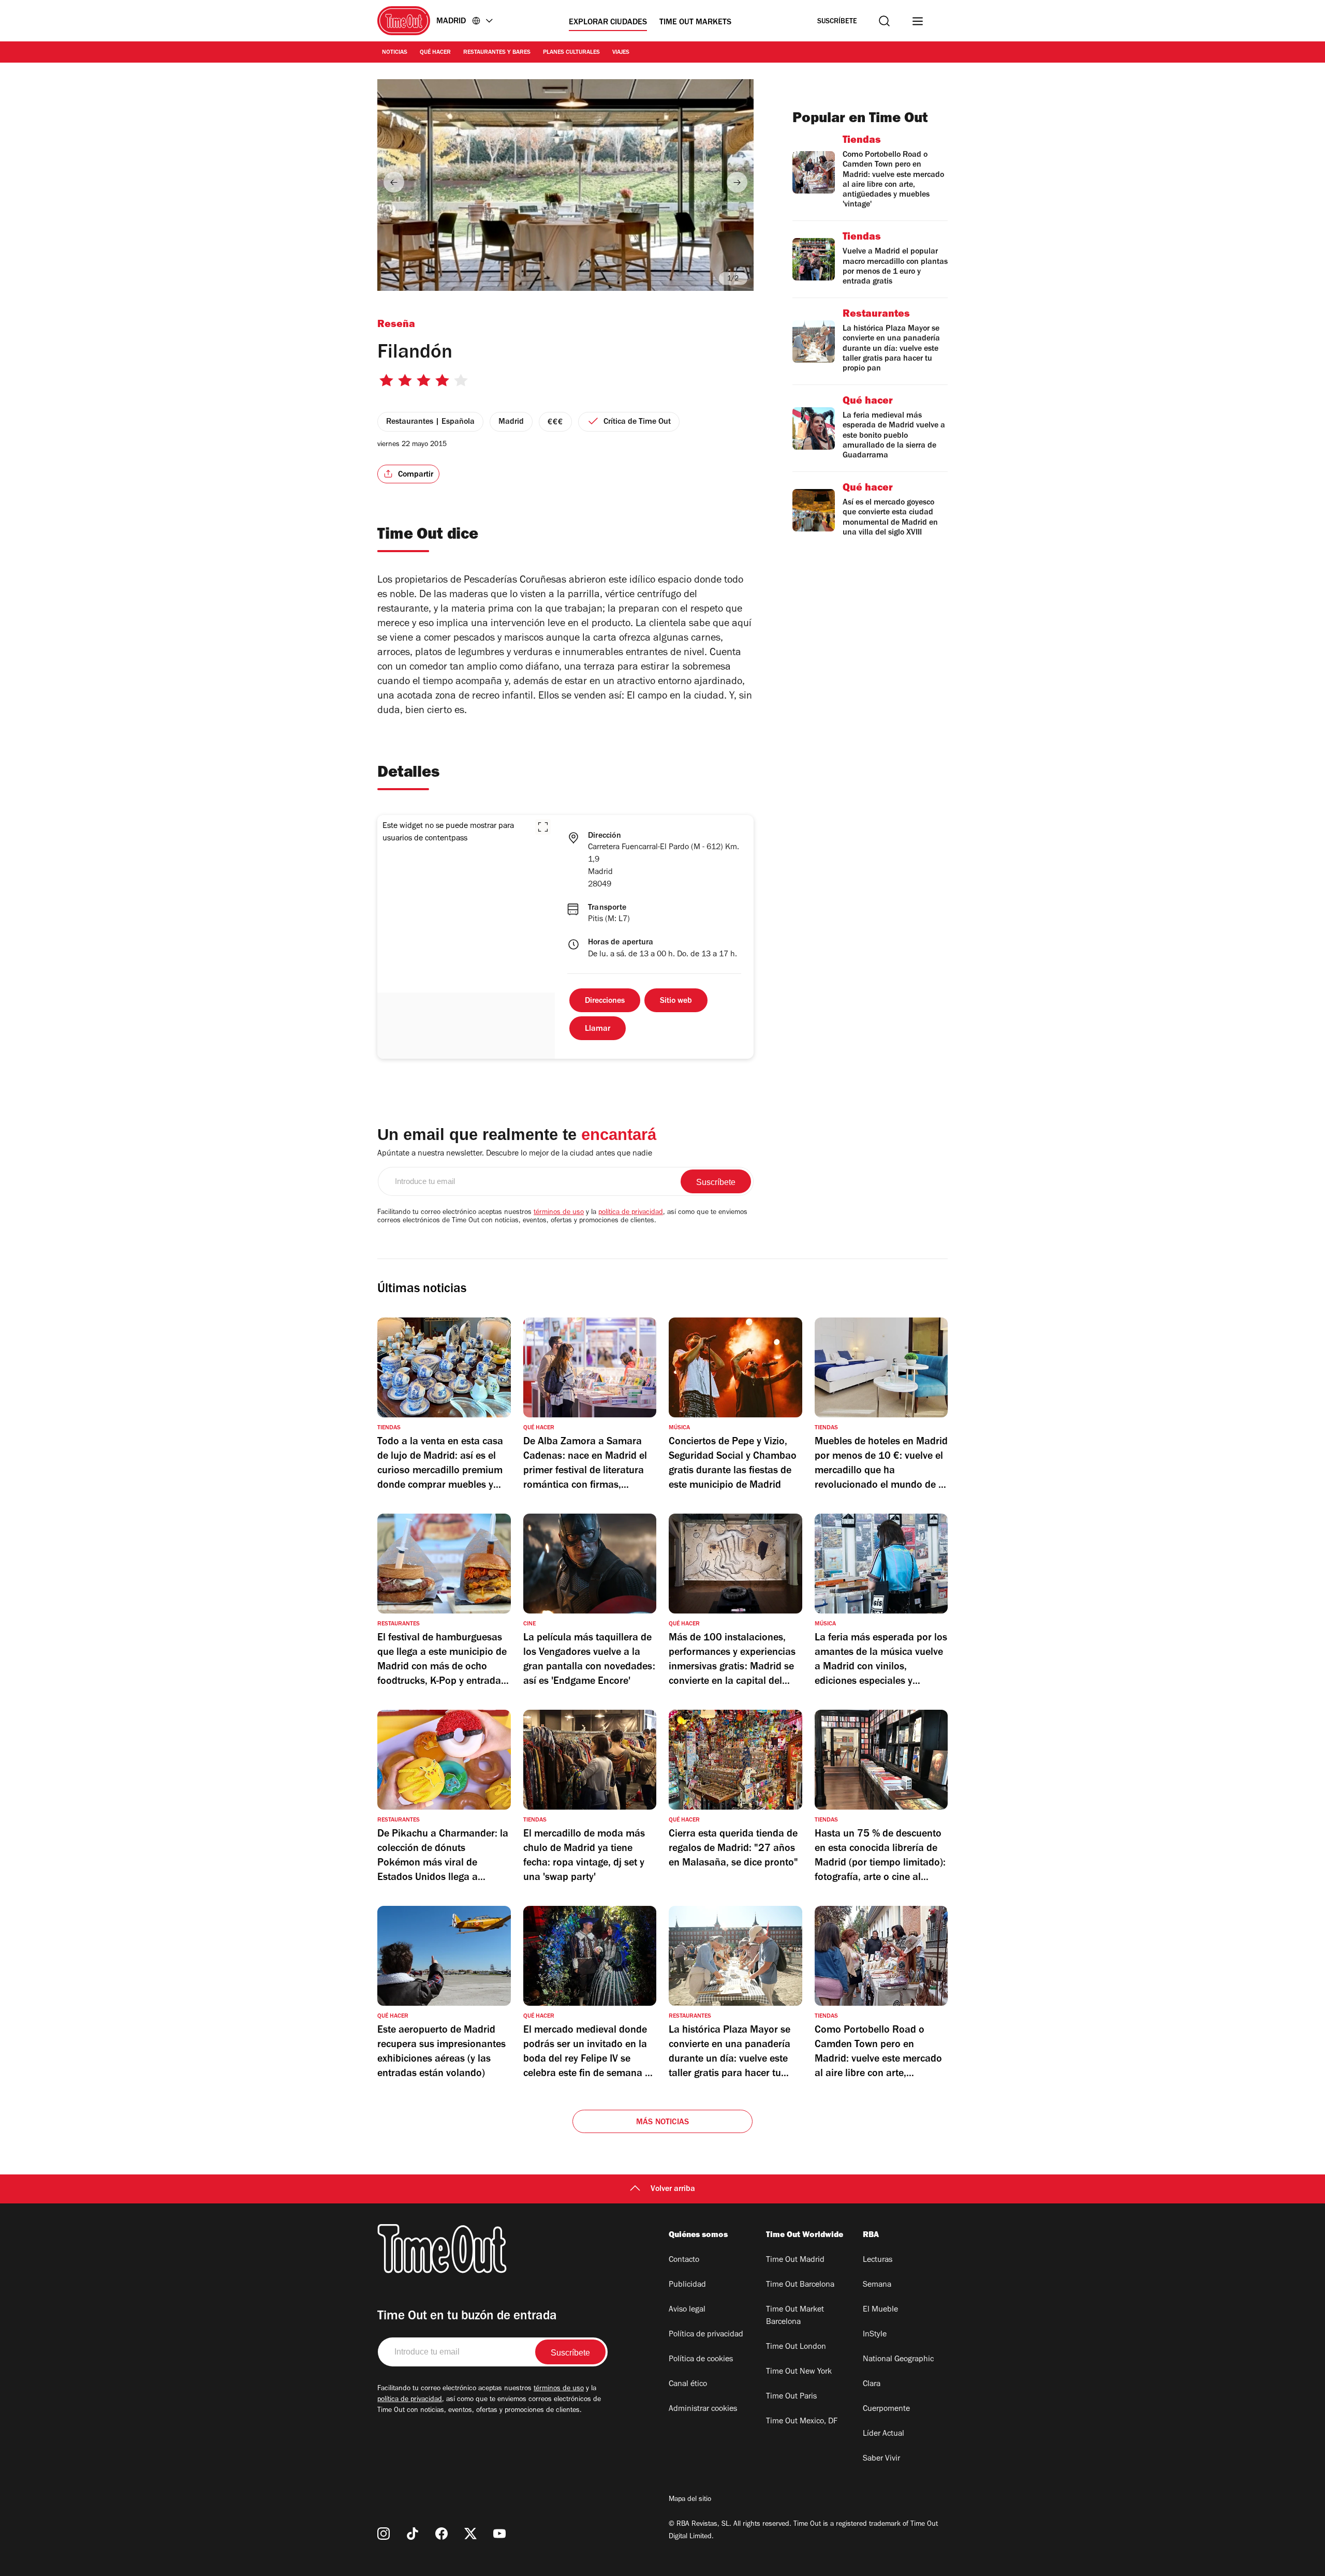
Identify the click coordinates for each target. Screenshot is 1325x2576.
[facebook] (441, 2534)
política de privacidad (631, 1213)
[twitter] (470, 2534)
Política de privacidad (706, 2335)
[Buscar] (884, 21)
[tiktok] (413, 2534)
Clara (872, 2385)
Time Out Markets (695, 23)
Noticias (395, 53)
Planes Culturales (571, 53)
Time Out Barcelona (800, 2285)
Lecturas (878, 2260)
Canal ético (688, 2385)
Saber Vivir (881, 2459)
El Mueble (880, 2310)
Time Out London (796, 2347)
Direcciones (605, 1001)
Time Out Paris (791, 2397)
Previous (394, 182)
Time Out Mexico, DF (802, 2422)
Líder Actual (884, 2434)
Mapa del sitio (690, 2500)
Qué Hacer (435, 53)
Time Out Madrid (795, 2260)
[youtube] (499, 2534)
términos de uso (559, 1213)
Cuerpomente (886, 2409)
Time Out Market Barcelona (795, 2316)
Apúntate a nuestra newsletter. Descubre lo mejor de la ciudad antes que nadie (515, 1154)
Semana (877, 2285)
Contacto (684, 2260)
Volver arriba (673, 2189)
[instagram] (384, 2534)
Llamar (598, 1029)
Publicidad (687, 2285)
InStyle (875, 2335)
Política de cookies (701, 2360)
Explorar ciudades (608, 23)
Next (737, 182)
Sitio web (676, 1001)
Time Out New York (799, 2372)
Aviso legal (687, 2310)
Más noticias (662, 2123)
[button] (543, 827)
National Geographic (898, 2360)
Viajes (621, 53)
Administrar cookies (703, 2409)
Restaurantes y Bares (497, 53)
